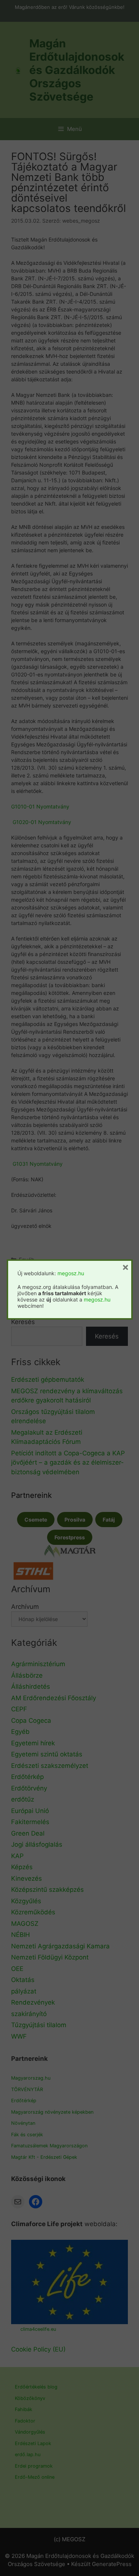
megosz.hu (71, 1273)
